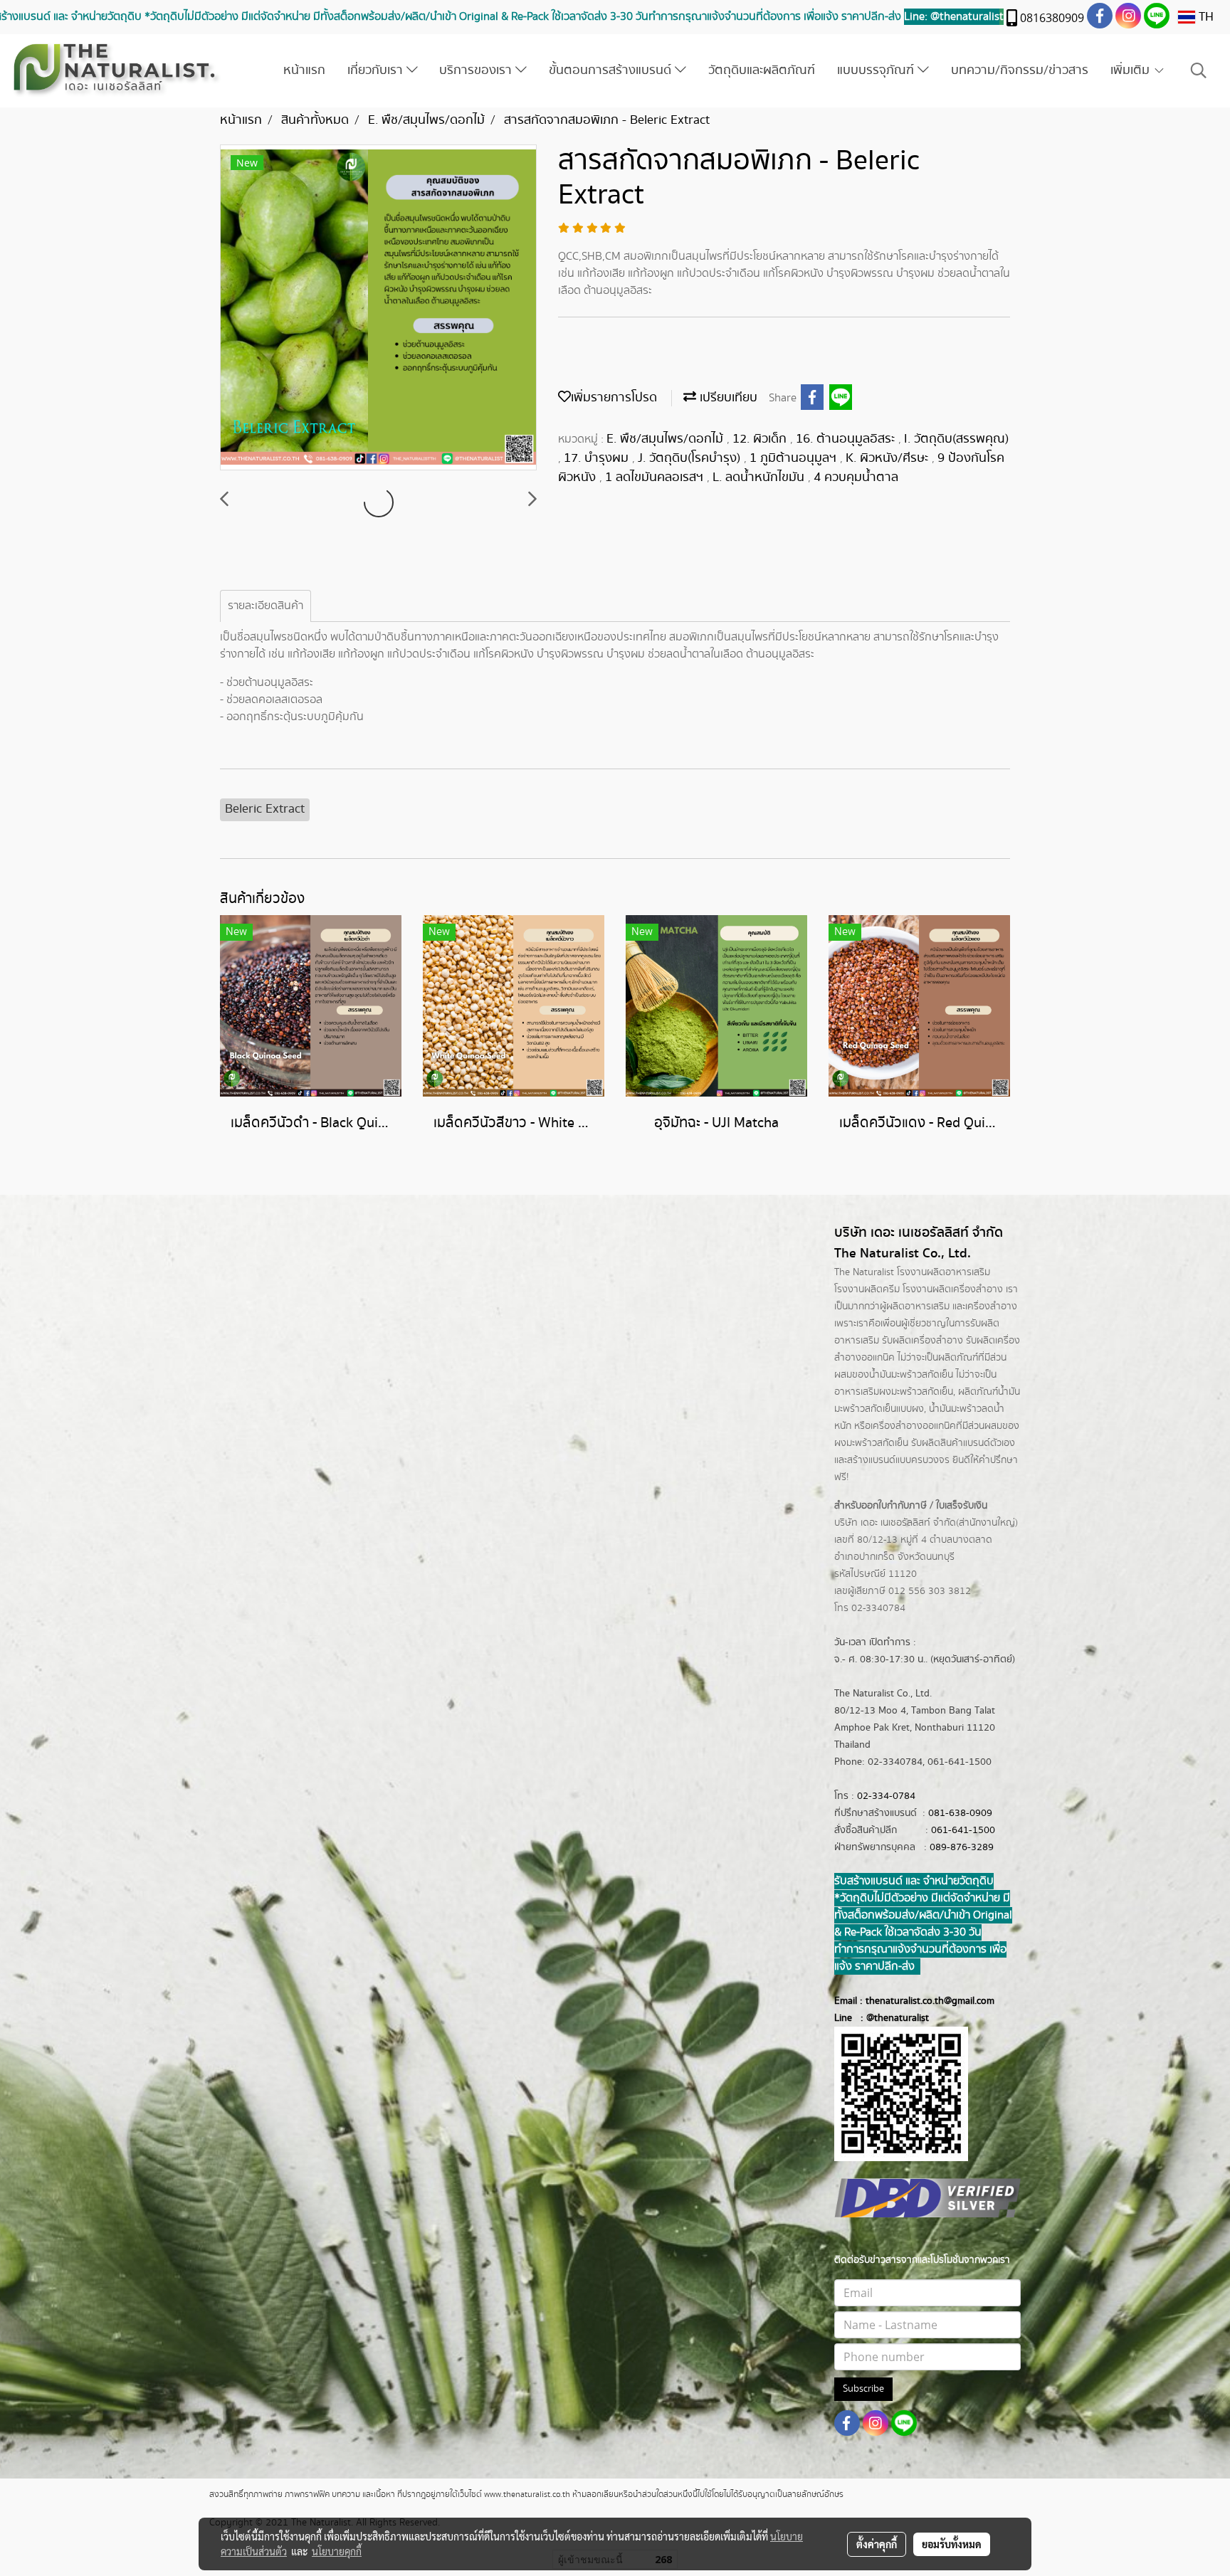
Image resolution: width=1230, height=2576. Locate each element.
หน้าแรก (304, 70)
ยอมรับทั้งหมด (952, 2544)
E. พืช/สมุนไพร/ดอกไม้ (667, 439)
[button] (1199, 71)
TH (1204, 17)
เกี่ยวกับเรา (377, 70)
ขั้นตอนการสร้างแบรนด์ (612, 70)
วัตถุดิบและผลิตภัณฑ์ (762, 70)
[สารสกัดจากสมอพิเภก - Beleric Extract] (378, 308)
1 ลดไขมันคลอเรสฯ (656, 477)
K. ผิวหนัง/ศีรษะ (889, 458)
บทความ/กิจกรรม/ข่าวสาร (1020, 70)
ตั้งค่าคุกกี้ (877, 2544)
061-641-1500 (963, 1830)
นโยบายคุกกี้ (337, 2551)
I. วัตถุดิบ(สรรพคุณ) (956, 439)
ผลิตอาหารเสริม (918, 1307)
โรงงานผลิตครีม (867, 1289)
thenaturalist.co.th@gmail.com (930, 2001)
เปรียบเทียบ (727, 398)
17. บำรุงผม (598, 458)
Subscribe (863, 2389)
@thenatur (889, 2018)
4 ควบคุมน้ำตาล (856, 477)
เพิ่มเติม (1132, 70)
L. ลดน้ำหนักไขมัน (760, 477)
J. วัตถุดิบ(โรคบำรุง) (691, 458)
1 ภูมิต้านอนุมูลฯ (795, 458)
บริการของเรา (477, 70)
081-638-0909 (960, 1813)
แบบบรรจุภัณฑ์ (877, 70)
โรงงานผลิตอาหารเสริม (943, 1272)
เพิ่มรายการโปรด (614, 398)
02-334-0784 (886, 1796)
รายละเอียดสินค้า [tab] (266, 606)
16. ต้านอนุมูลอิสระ (847, 439)
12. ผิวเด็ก (761, 439)
